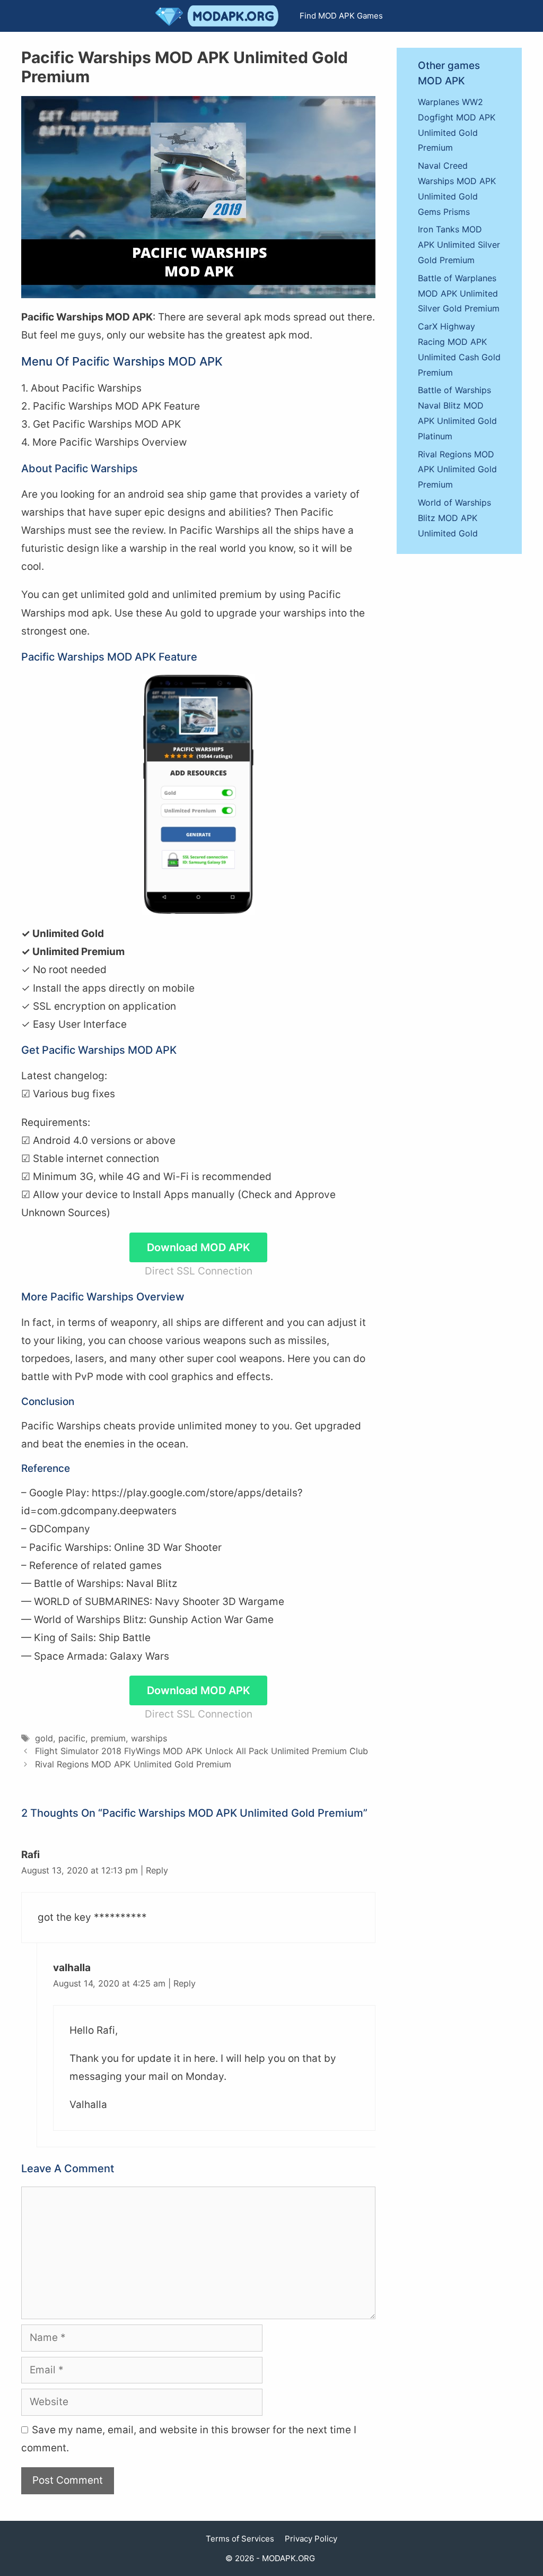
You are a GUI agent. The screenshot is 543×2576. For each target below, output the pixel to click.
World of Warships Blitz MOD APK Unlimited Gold (454, 518)
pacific (72, 1738)
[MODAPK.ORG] (220, 16)
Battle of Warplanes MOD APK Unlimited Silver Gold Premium (459, 293)
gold (44, 1738)
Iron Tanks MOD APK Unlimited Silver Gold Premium (459, 245)
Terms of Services (240, 2539)
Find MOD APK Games (341, 16)
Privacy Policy (311, 2539)
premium (108, 1738)
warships (149, 1738)
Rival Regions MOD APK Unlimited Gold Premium (133, 1764)
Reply (157, 1870)
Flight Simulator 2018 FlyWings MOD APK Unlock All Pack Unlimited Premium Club (202, 1751)
